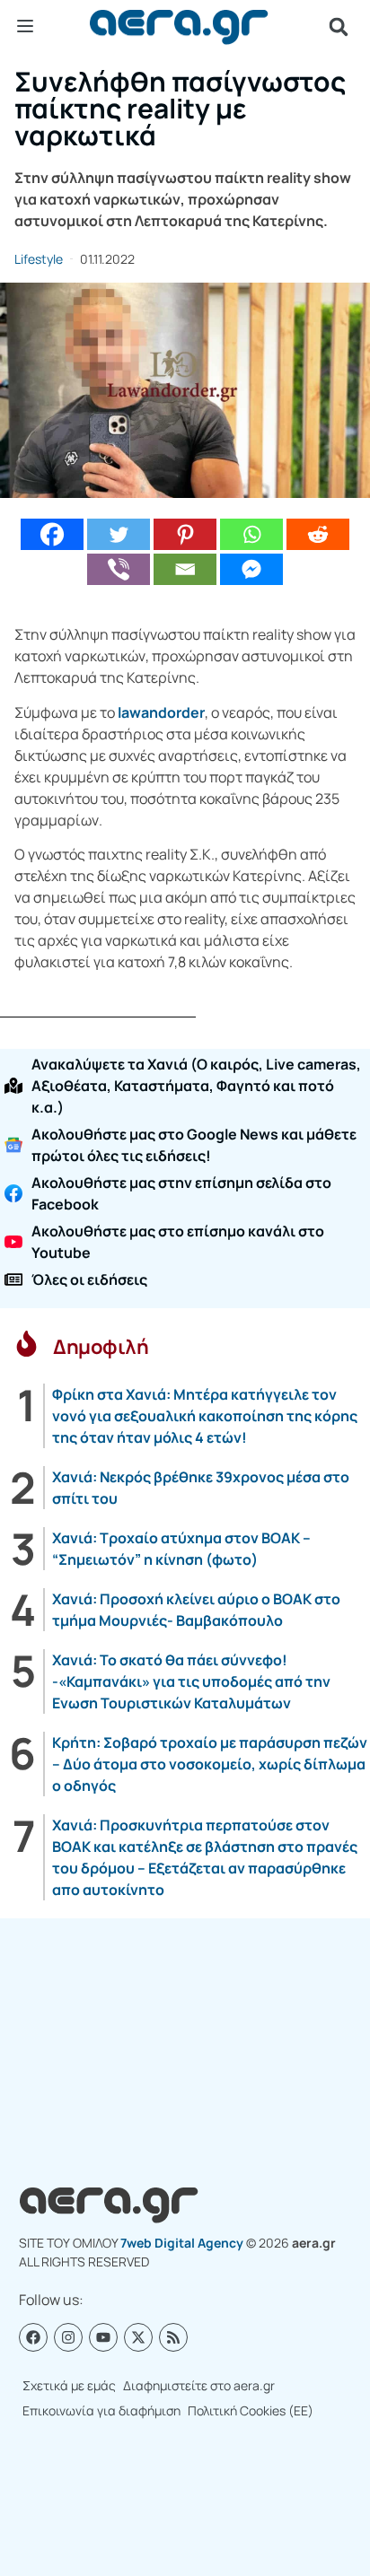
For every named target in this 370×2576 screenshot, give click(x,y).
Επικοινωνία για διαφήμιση (101, 2410)
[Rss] (173, 2337)
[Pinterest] (185, 534)
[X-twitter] (138, 2337)
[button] (339, 27)
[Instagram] (68, 2337)
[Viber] (119, 569)
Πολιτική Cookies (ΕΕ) (251, 2410)
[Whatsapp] (251, 534)
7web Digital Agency (182, 2243)
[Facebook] (52, 534)
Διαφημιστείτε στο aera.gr (199, 2385)
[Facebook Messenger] (251, 569)
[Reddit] (318, 534)
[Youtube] (103, 2337)
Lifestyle (39, 259)
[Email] (185, 569)
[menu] (25, 26)
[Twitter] (119, 534)
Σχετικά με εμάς (69, 2385)
